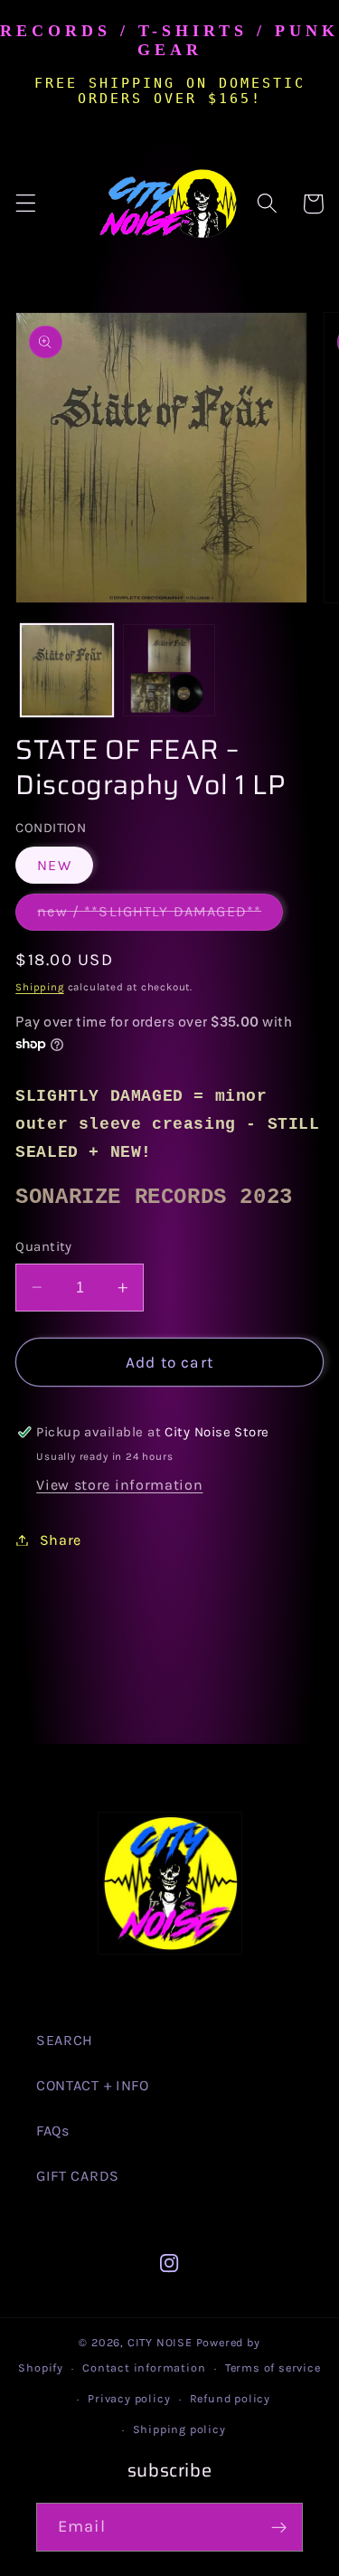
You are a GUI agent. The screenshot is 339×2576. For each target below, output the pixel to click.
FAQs (53, 2131)
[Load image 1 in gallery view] (67, 670)
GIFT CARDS (78, 2176)
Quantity (44, 1246)
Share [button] (61, 1540)
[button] (26, 204)
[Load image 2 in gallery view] (169, 670)
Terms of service (273, 2368)
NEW (54, 865)
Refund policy (230, 2398)
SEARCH (65, 2040)
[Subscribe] (279, 2527)
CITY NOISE (162, 2342)
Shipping (39, 987)
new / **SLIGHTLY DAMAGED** (160, 916)
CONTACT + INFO (93, 2085)
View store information (119, 1485)
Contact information (144, 2368)
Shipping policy (179, 2429)
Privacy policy (129, 2398)
